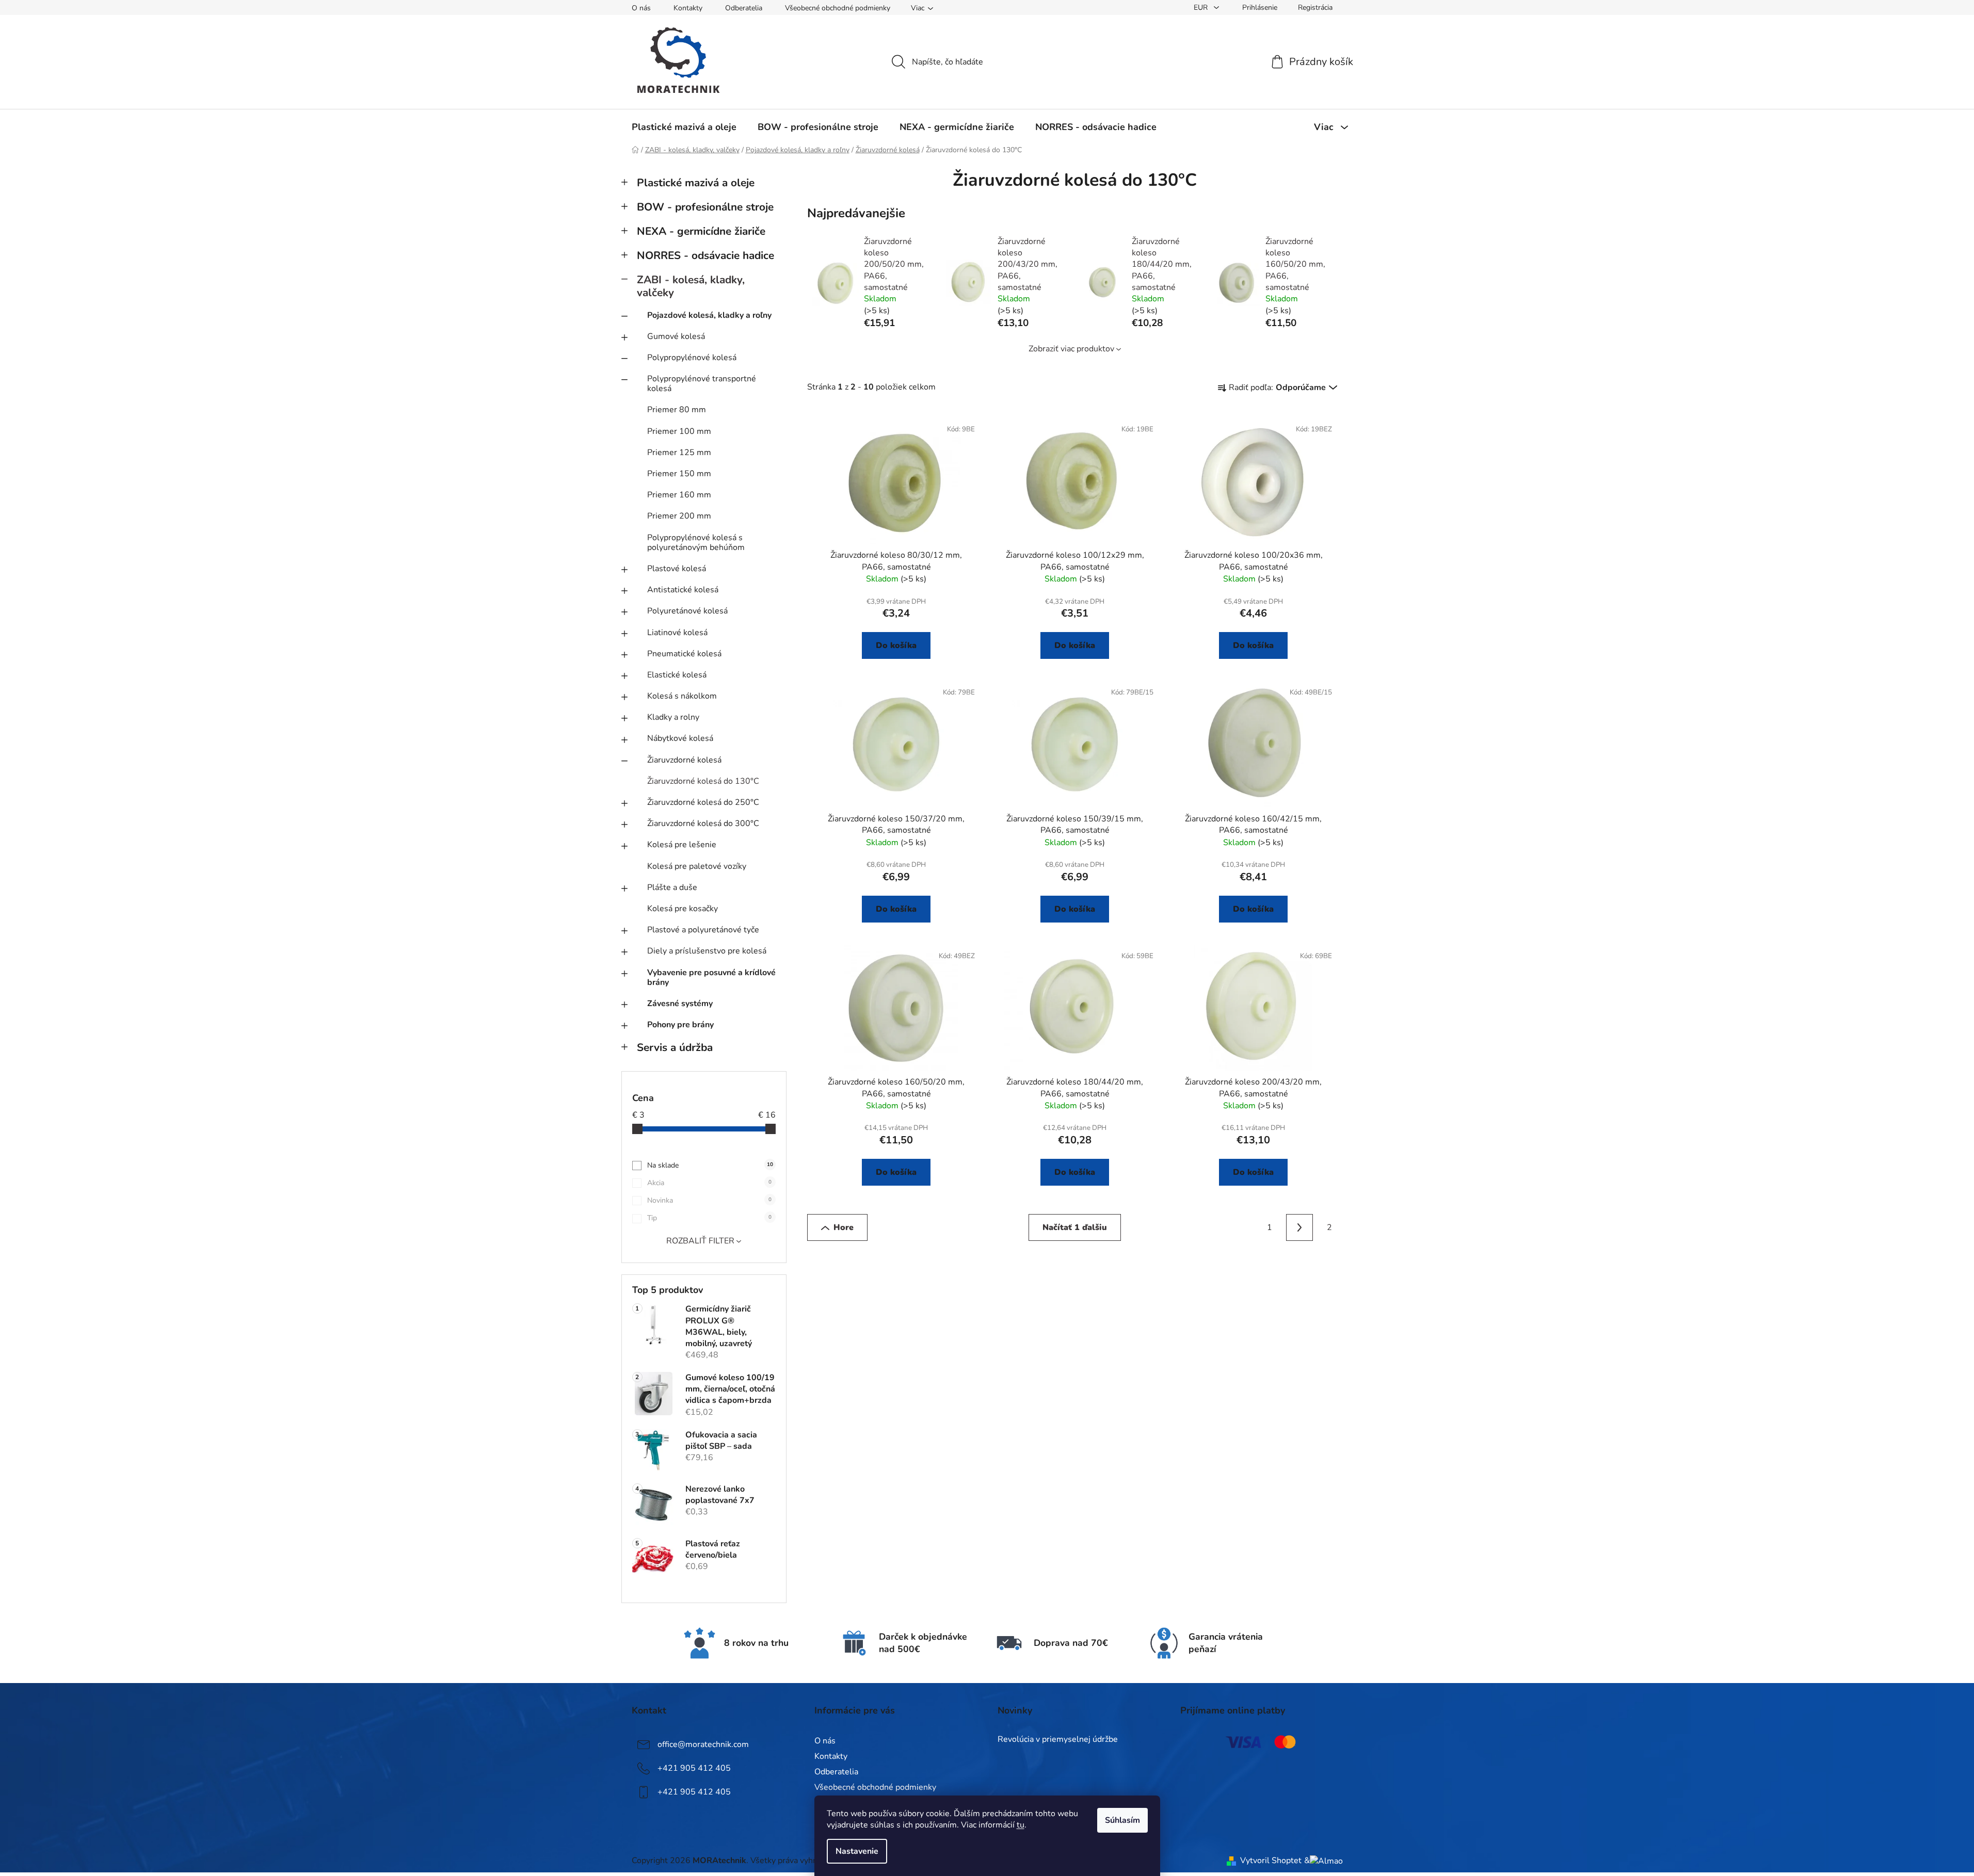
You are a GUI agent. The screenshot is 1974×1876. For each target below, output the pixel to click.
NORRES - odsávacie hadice (705, 255)
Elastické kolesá (677, 675)
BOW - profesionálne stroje (705, 207)
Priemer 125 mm (679, 452)
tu (1021, 1825)
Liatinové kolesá (677, 633)
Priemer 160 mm (679, 495)
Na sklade (710, 1165)
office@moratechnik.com (703, 1744)
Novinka (709, 1200)
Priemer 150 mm (679, 474)
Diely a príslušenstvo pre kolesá (707, 951)
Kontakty (688, 8)
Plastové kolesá (677, 569)
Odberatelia (744, 8)
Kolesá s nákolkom (682, 696)
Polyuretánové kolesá (687, 611)
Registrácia (1315, 7)
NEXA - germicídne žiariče (701, 231)
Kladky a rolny (673, 717)
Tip (709, 1218)
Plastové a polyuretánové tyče (703, 930)
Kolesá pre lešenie (682, 845)
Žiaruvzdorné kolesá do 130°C (703, 781)
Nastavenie (857, 1851)
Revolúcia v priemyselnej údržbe (1058, 1740)
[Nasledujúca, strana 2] (1299, 1227)
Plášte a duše (672, 887)
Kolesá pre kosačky (683, 909)
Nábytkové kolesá (680, 738)
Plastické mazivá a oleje (696, 183)
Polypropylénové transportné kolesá (702, 384)
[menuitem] (684, 127)
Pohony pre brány (680, 1025)
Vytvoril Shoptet (1271, 1861)
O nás (641, 8)
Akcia (709, 1183)
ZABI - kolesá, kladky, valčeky (691, 286)
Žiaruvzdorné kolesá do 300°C (703, 823)
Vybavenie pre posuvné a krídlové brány (711, 977)
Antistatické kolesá (683, 590)
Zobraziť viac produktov (1071, 349)
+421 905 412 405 (694, 1768)
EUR (1202, 7)
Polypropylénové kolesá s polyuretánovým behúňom (696, 543)
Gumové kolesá (676, 336)
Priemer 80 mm (677, 410)
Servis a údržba (675, 1047)
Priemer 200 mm (679, 516)
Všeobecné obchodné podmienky (838, 8)
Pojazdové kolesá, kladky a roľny (709, 315)
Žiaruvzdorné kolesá (684, 760)
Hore (844, 1227)
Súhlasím (1122, 1820)
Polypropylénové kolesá (692, 358)
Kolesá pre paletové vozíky (697, 866)
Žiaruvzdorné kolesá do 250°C (703, 802)
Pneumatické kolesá (684, 654)
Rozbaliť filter (700, 1241)
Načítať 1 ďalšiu (1075, 1227)
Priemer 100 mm (679, 431)
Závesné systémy (680, 1004)
